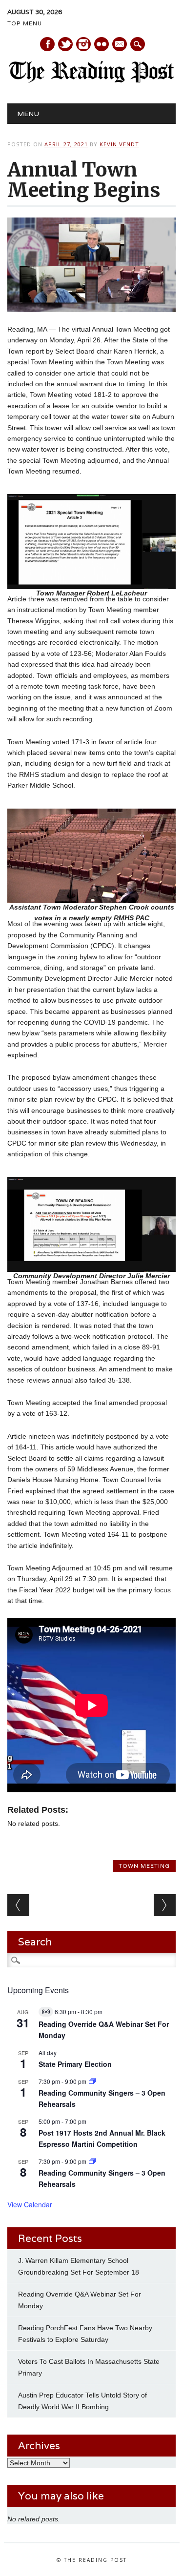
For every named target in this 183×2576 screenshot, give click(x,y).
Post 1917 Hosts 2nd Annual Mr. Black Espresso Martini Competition (102, 2138)
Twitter (65, 44)
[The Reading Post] (91, 80)
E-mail (120, 45)
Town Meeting (144, 1866)
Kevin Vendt (119, 144)
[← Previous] (18, 1905)
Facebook (47, 44)
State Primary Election (75, 2064)
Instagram (83, 44)
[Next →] (165, 1905)
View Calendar (30, 2204)
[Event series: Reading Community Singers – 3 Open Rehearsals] (92, 2081)
